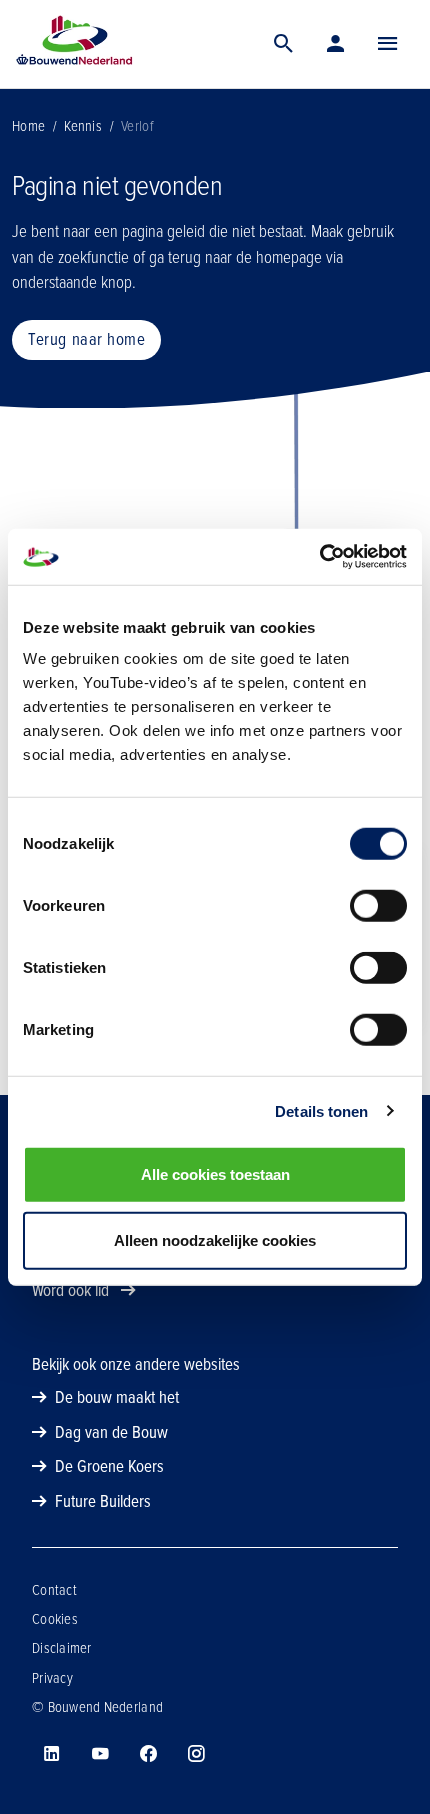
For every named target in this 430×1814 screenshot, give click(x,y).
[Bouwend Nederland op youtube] (100, 1754)
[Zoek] (284, 44)
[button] (388, 44)
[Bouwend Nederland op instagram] (196, 1754)
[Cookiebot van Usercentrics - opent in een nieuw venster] (319, 557)
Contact (54, 1590)
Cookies (55, 1619)
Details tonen (321, 1110)
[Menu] (388, 44)
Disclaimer (62, 1648)
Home (28, 126)
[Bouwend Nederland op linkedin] (52, 1754)
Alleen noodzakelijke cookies (215, 1239)
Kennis (83, 126)
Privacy (52, 1678)
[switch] (378, 906)
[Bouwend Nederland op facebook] (148, 1754)
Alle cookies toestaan (215, 1174)
